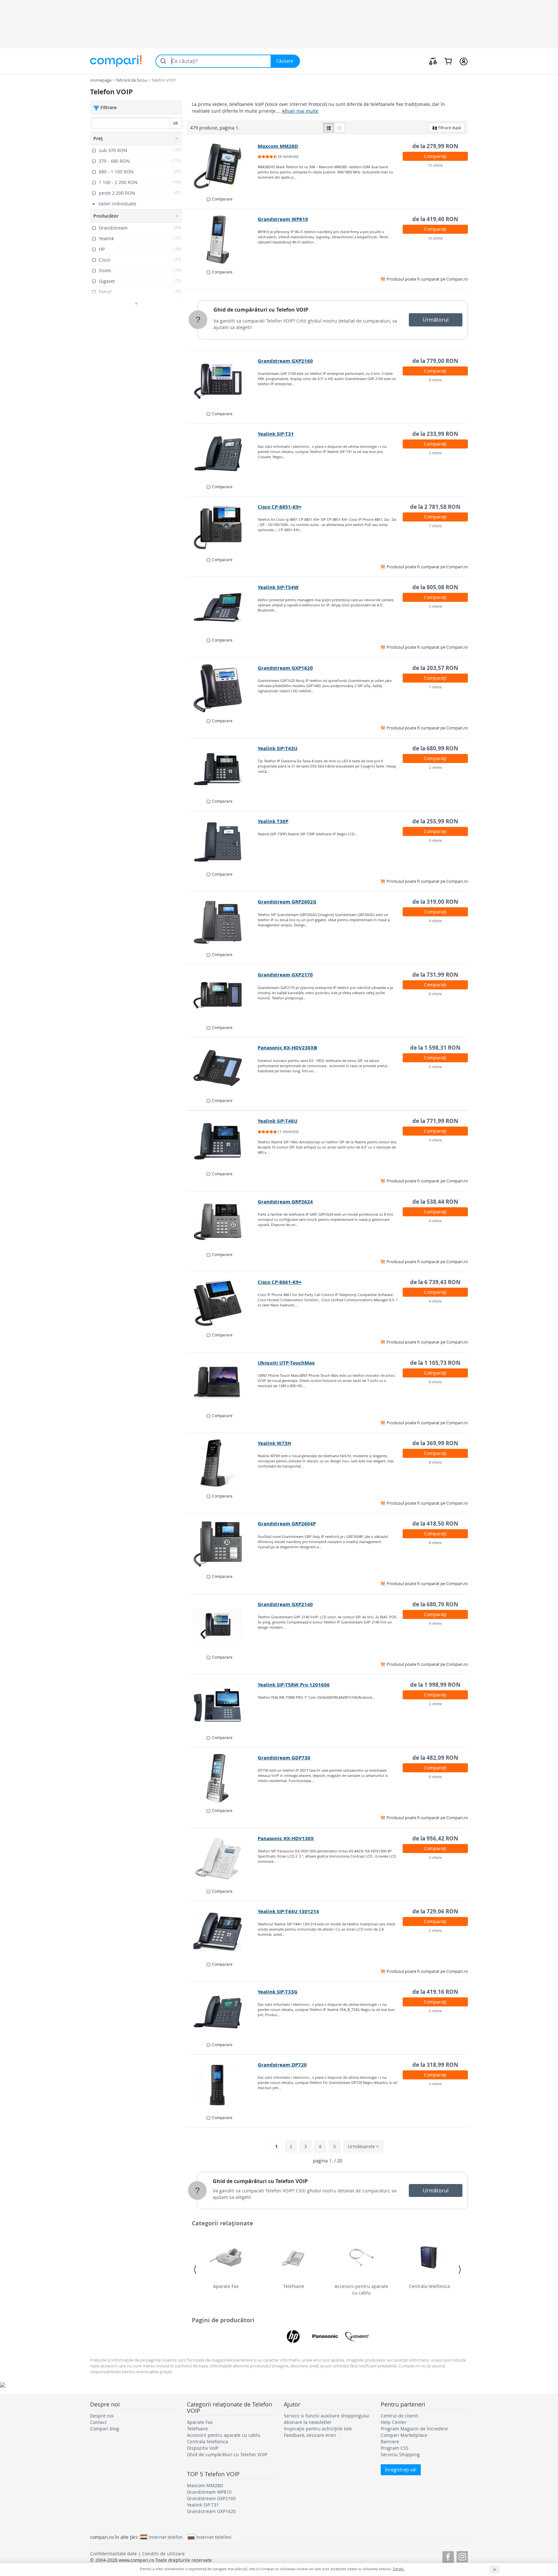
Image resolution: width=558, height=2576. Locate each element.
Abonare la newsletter (308, 2422)
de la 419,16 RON (435, 1992)
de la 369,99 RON (435, 1443)
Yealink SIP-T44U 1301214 (288, 1911)
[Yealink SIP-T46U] (223, 1141)
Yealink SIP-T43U (278, 748)
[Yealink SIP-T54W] (223, 608)
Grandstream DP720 (282, 2065)
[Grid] (339, 128)
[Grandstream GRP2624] (223, 1222)
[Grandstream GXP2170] (223, 995)
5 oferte (435, 606)
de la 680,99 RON (435, 748)
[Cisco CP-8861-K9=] (223, 1303)
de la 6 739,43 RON (435, 1282)
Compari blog (105, 2429)
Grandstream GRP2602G (287, 902)
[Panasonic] (325, 2336)
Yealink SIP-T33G (278, 1992)
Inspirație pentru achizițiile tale (318, 2429)
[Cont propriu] (464, 61)
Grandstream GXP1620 (285, 668)
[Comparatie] (433, 61)
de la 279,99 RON (435, 146)
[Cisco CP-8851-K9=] (223, 527)
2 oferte (435, 767)
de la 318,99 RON (435, 2065)
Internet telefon (166, 2537)
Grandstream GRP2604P (287, 1524)
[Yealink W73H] (223, 1464)
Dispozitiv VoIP (203, 2448)
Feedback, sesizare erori (310, 2435)
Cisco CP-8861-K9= (280, 1282)
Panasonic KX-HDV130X (286, 1838)
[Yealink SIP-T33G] (223, 2012)
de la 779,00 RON (435, 361)
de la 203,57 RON (435, 668)
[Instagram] (462, 2556)
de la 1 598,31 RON (435, 1048)
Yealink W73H (274, 1443)
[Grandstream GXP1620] (223, 688)
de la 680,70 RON (435, 1604)
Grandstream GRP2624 (285, 1202)
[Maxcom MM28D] (223, 167)
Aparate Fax (226, 2286)
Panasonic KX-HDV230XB (287, 1048)
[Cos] (448, 61)
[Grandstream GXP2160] (223, 381)
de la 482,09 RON (435, 1758)
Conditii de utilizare (163, 2554)
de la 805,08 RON (435, 587)
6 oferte (435, 1777)
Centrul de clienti (399, 2416)
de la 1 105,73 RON (435, 1363)
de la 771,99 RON (435, 1121)
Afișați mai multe (300, 111)
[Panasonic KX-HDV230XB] (223, 1068)
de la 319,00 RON (435, 902)
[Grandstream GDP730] (223, 1778)
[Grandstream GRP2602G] (223, 922)
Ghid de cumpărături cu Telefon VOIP (261, 310)
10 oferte (435, 165)
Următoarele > (363, 2146)
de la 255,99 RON (435, 821)
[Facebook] (448, 2556)
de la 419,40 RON (435, 219)
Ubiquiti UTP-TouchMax (286, 1363)
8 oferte (435, 380)
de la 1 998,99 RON (435, 1685)
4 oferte (435, 921)
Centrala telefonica (429, 2286)
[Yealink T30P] (223, 842)
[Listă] (329, 128)
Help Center (394, 2422)
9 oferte (435, 1623)
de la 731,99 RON (435, 975)
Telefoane (294, 2286)
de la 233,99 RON (435, 434)
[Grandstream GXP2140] (223, 1625)
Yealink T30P (273, 821)
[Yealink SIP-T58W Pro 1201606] (223, 1705)
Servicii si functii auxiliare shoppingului (327, 2416)
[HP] (293, 2336)
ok (176, 123)
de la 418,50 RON (435, 1524)
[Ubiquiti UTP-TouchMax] (223, 1383)
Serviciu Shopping (400, 2454)
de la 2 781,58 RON (435, 507)
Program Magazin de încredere (414, 2429)
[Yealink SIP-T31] (223, 454)
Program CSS (395, 2448)
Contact (98, 2422)
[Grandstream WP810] (223, 240)
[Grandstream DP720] (223, 2085)
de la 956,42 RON (435, 1838)
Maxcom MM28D (278, 146)
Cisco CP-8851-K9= (280, 507)
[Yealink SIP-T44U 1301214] (223, 1932)
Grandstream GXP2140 (285, 1604)
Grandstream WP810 (283, 219)
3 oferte (435, 453)
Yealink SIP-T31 (276, 434)
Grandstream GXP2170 (285, 975)
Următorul (436, 320)
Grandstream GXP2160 (285, 361)
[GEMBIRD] (357, 2336)
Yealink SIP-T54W (278, 587)
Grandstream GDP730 (284, 1758)
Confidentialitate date (114, 2554)
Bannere (390, 2442)
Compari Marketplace (404, 2435)
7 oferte (435, 526)
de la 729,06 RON (435, 1911)
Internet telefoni (214, 2537)
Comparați (435, 156)
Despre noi (102, 2416)
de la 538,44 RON (435, 1202)
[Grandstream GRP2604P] (223, 1544)
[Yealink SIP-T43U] (223, 769)
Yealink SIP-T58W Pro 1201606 (294, 1685)
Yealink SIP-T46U (278, 1121)
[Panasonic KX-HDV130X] (223, 1859)
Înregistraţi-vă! (401, 2470)
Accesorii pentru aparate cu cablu (361, 2289)
